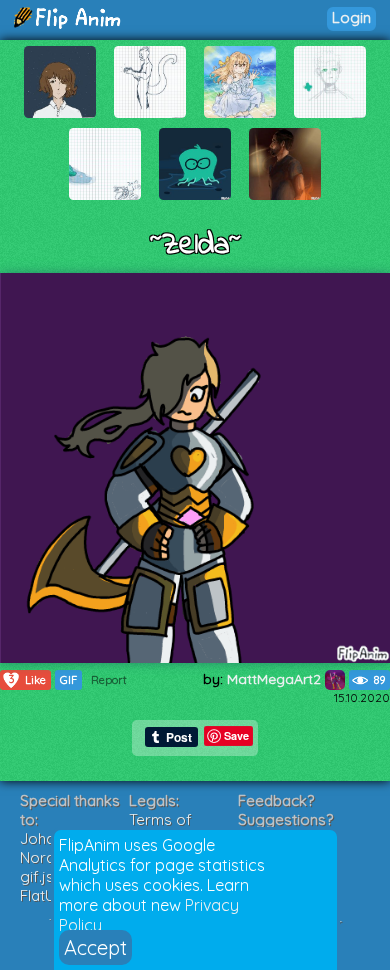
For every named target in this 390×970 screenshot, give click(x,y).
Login (351, 17)
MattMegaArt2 (276, 679)
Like (28, 679)
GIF (68, 680)
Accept (95, 947)
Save (236, 735)
